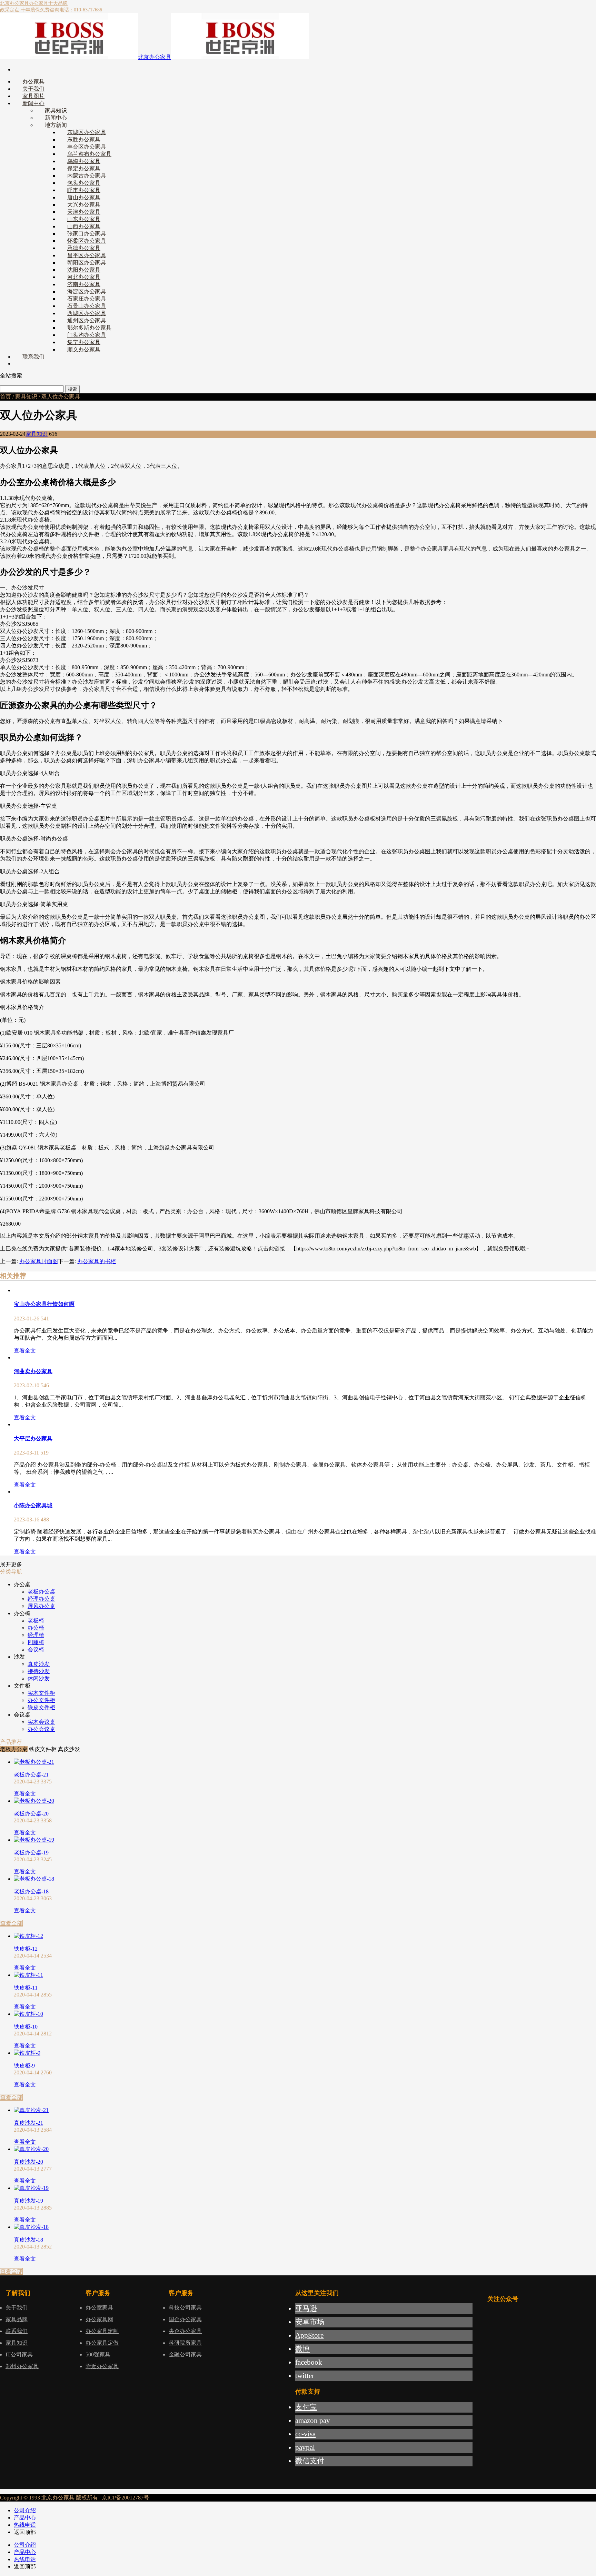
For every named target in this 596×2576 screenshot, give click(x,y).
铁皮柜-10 (26, 2027)
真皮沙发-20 (28, 2162)
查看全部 (11, 1923)
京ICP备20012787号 (125, 2498)
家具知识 (26, 397)
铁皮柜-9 (24, 2066)
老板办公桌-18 (31, 1891)
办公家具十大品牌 (48, 3)
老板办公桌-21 (31, 1775)
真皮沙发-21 (28, 2123)
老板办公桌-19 (31, 1853)
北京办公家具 (14, 3)
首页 (6, 397)
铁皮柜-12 (26, 1949)
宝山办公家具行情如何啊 (44, 1304)
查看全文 (25, 1351)
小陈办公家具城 (33, 1505)
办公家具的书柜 (97, 1261)
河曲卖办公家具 (33, 1371)
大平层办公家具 (33, 1438)
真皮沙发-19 (28, 2201)
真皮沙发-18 (28, 2240)
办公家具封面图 (39, 1261)
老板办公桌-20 (31, 1814)
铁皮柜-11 (26, 1988)
